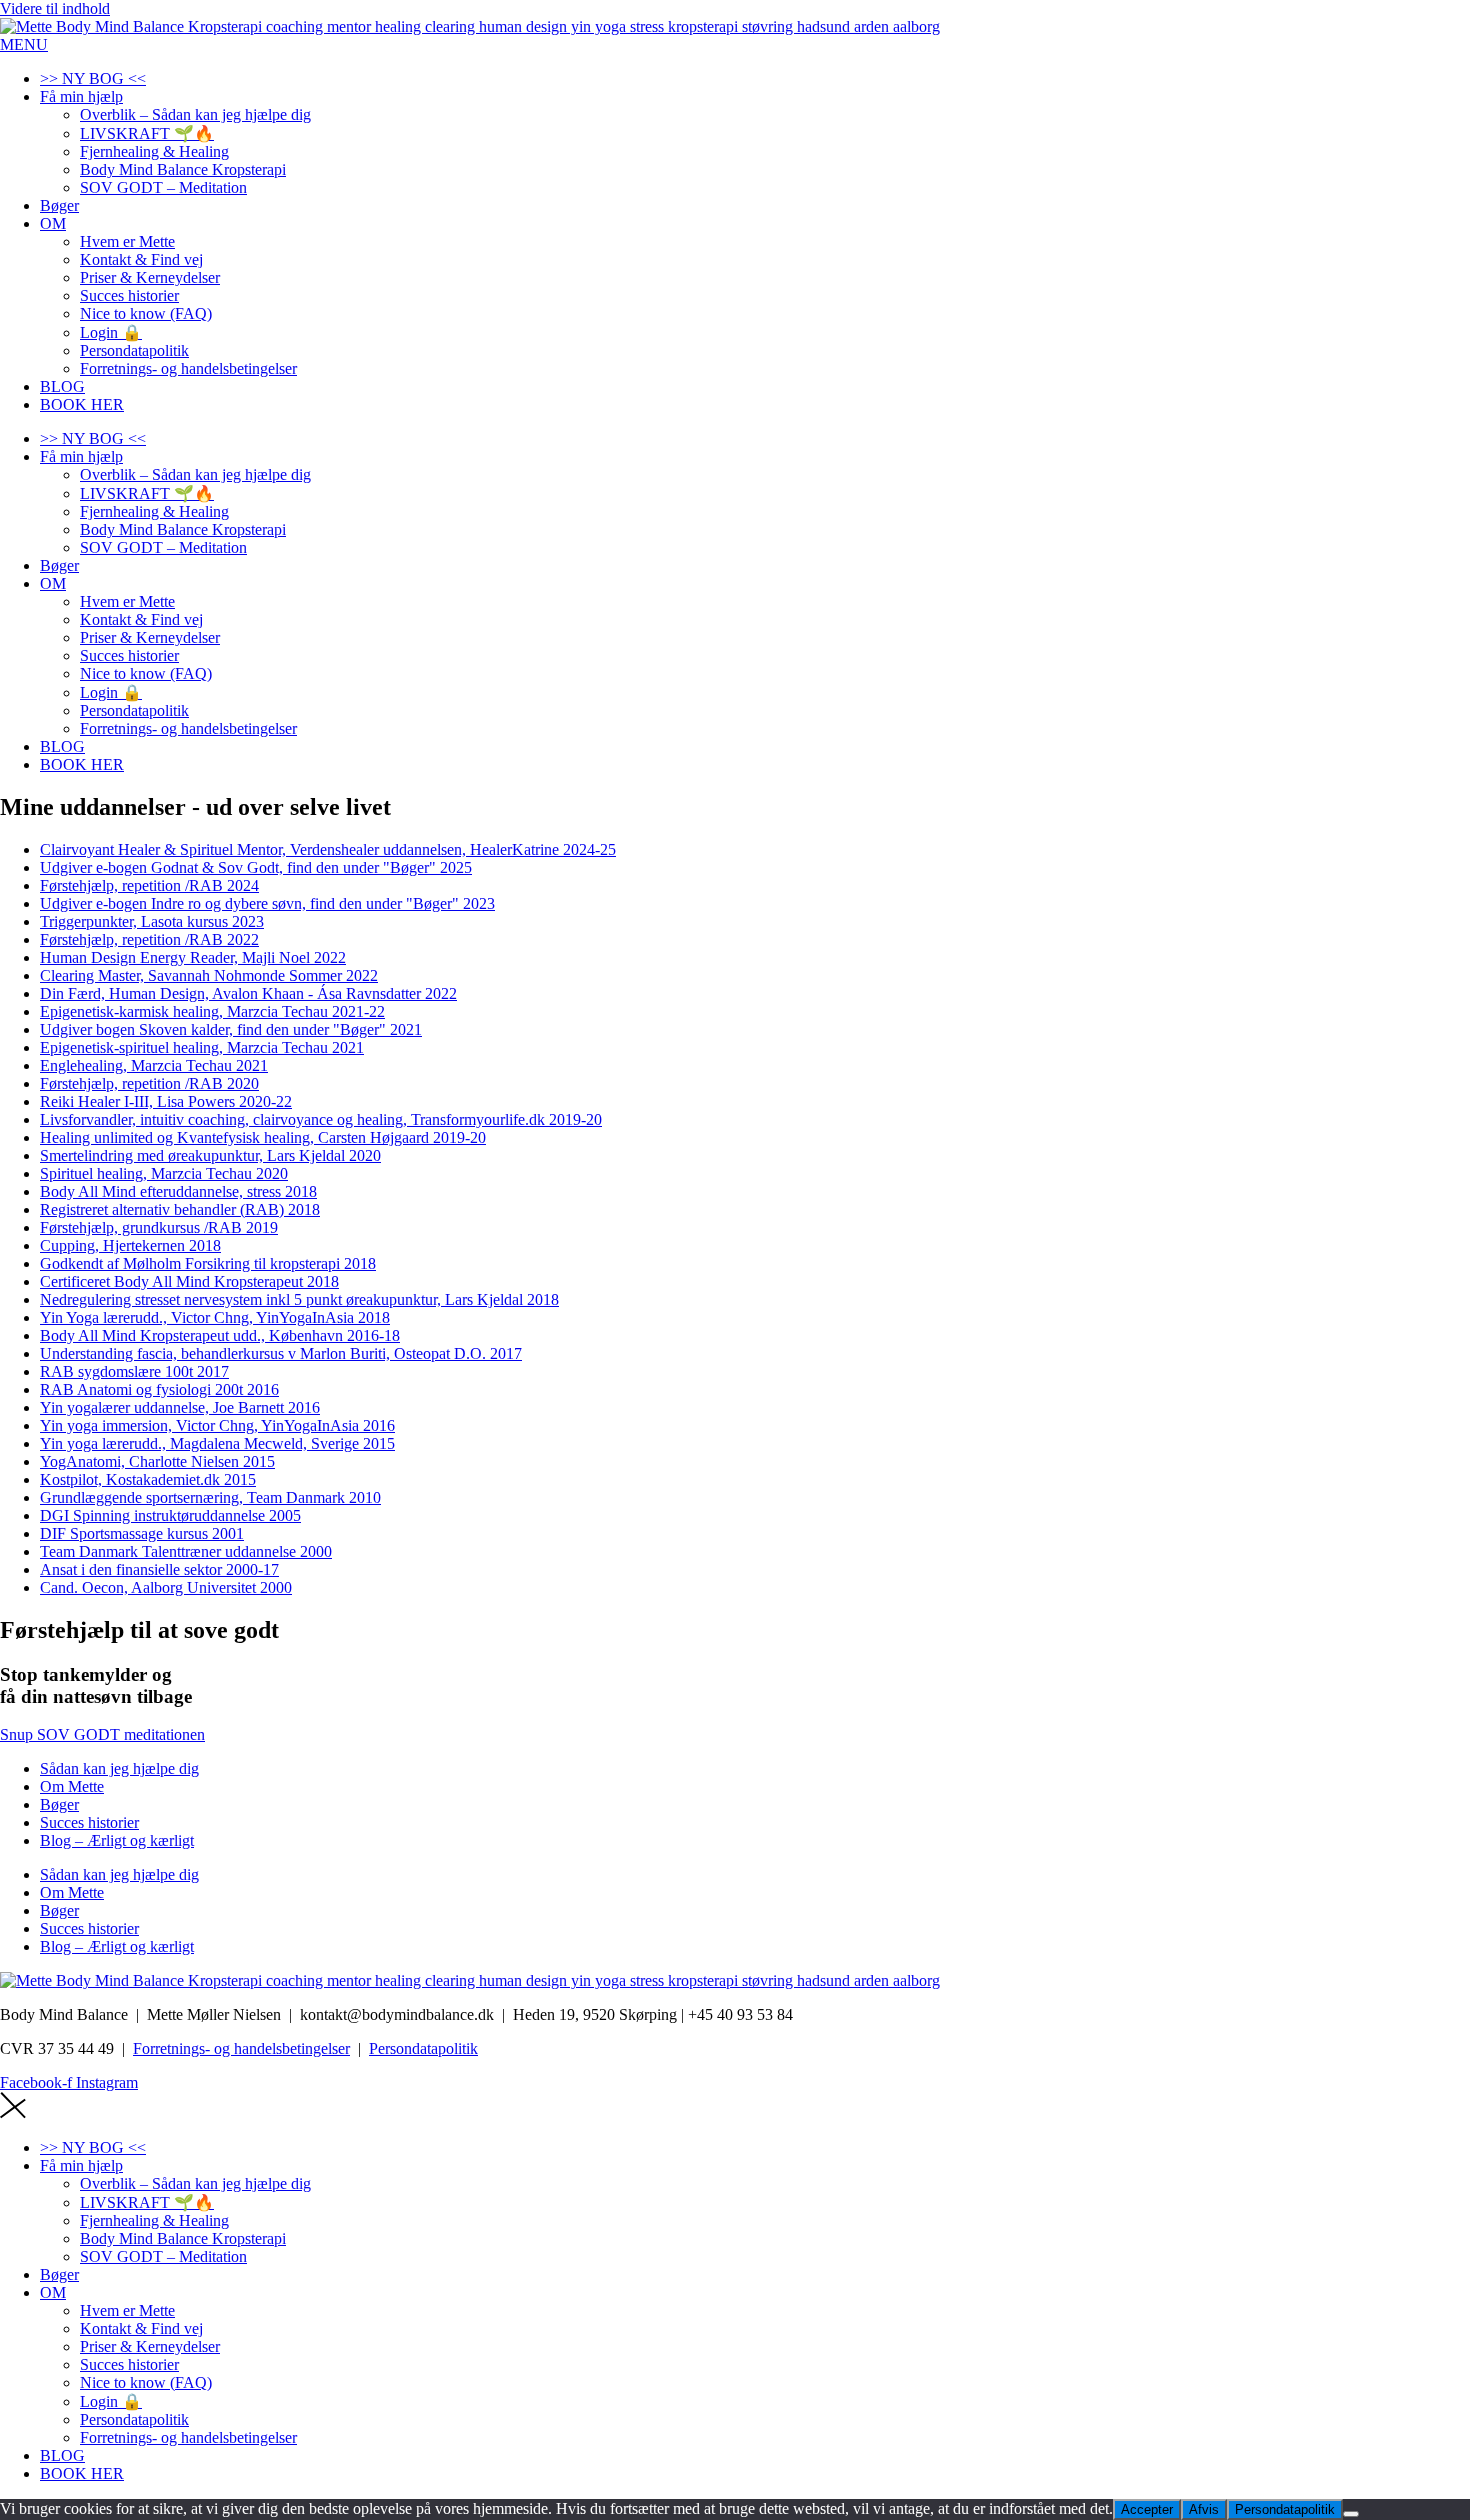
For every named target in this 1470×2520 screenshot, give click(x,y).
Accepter (1147, 2509)
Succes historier (129, 295)
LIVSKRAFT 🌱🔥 (147, 133)
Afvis (1204, 2509)
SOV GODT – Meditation (163, 187)
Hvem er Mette (127, 241)
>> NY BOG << (93, 78)
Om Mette (72, 1786)
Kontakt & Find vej (141, 259)
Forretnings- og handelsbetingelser (188, 368)
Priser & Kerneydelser (150, 277)
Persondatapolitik (134, 350)
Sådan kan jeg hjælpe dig (119, 1768)
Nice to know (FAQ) (146, 313)
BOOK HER (82, 404)
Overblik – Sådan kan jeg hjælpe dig (195, 114)
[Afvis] (1351, 2514)
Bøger (59, 205)
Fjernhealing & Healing (154, 151)
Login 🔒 (111, 332)
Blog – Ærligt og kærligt (117, 1840)
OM (53, 223)
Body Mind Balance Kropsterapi (183, 169)
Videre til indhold (55, 8)
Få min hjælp (81, 96)
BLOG (62, 386)
